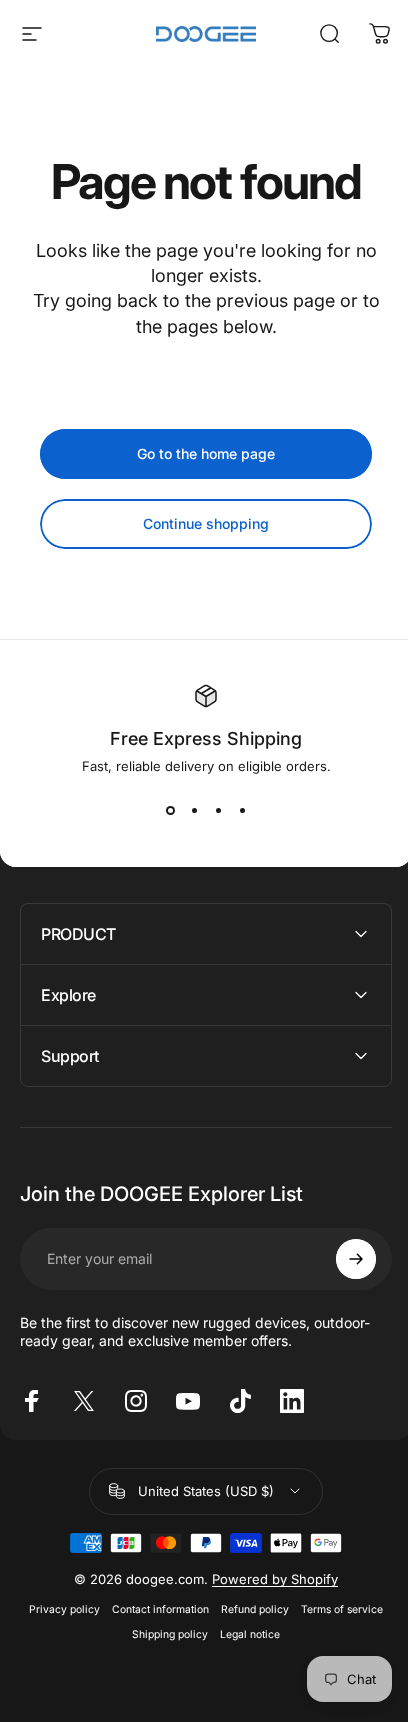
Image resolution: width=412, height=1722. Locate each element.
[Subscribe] (341, 1259)
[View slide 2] (194, 810)
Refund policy (248, 1609)
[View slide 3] (218, 810)
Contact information (153, 1609)
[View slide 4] (242, 810)
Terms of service (335, 1609)
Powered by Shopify (268, 1579)
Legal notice (243, 1634)
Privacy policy (57, 1609)
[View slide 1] (170, 810)
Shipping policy (163, 1634)
